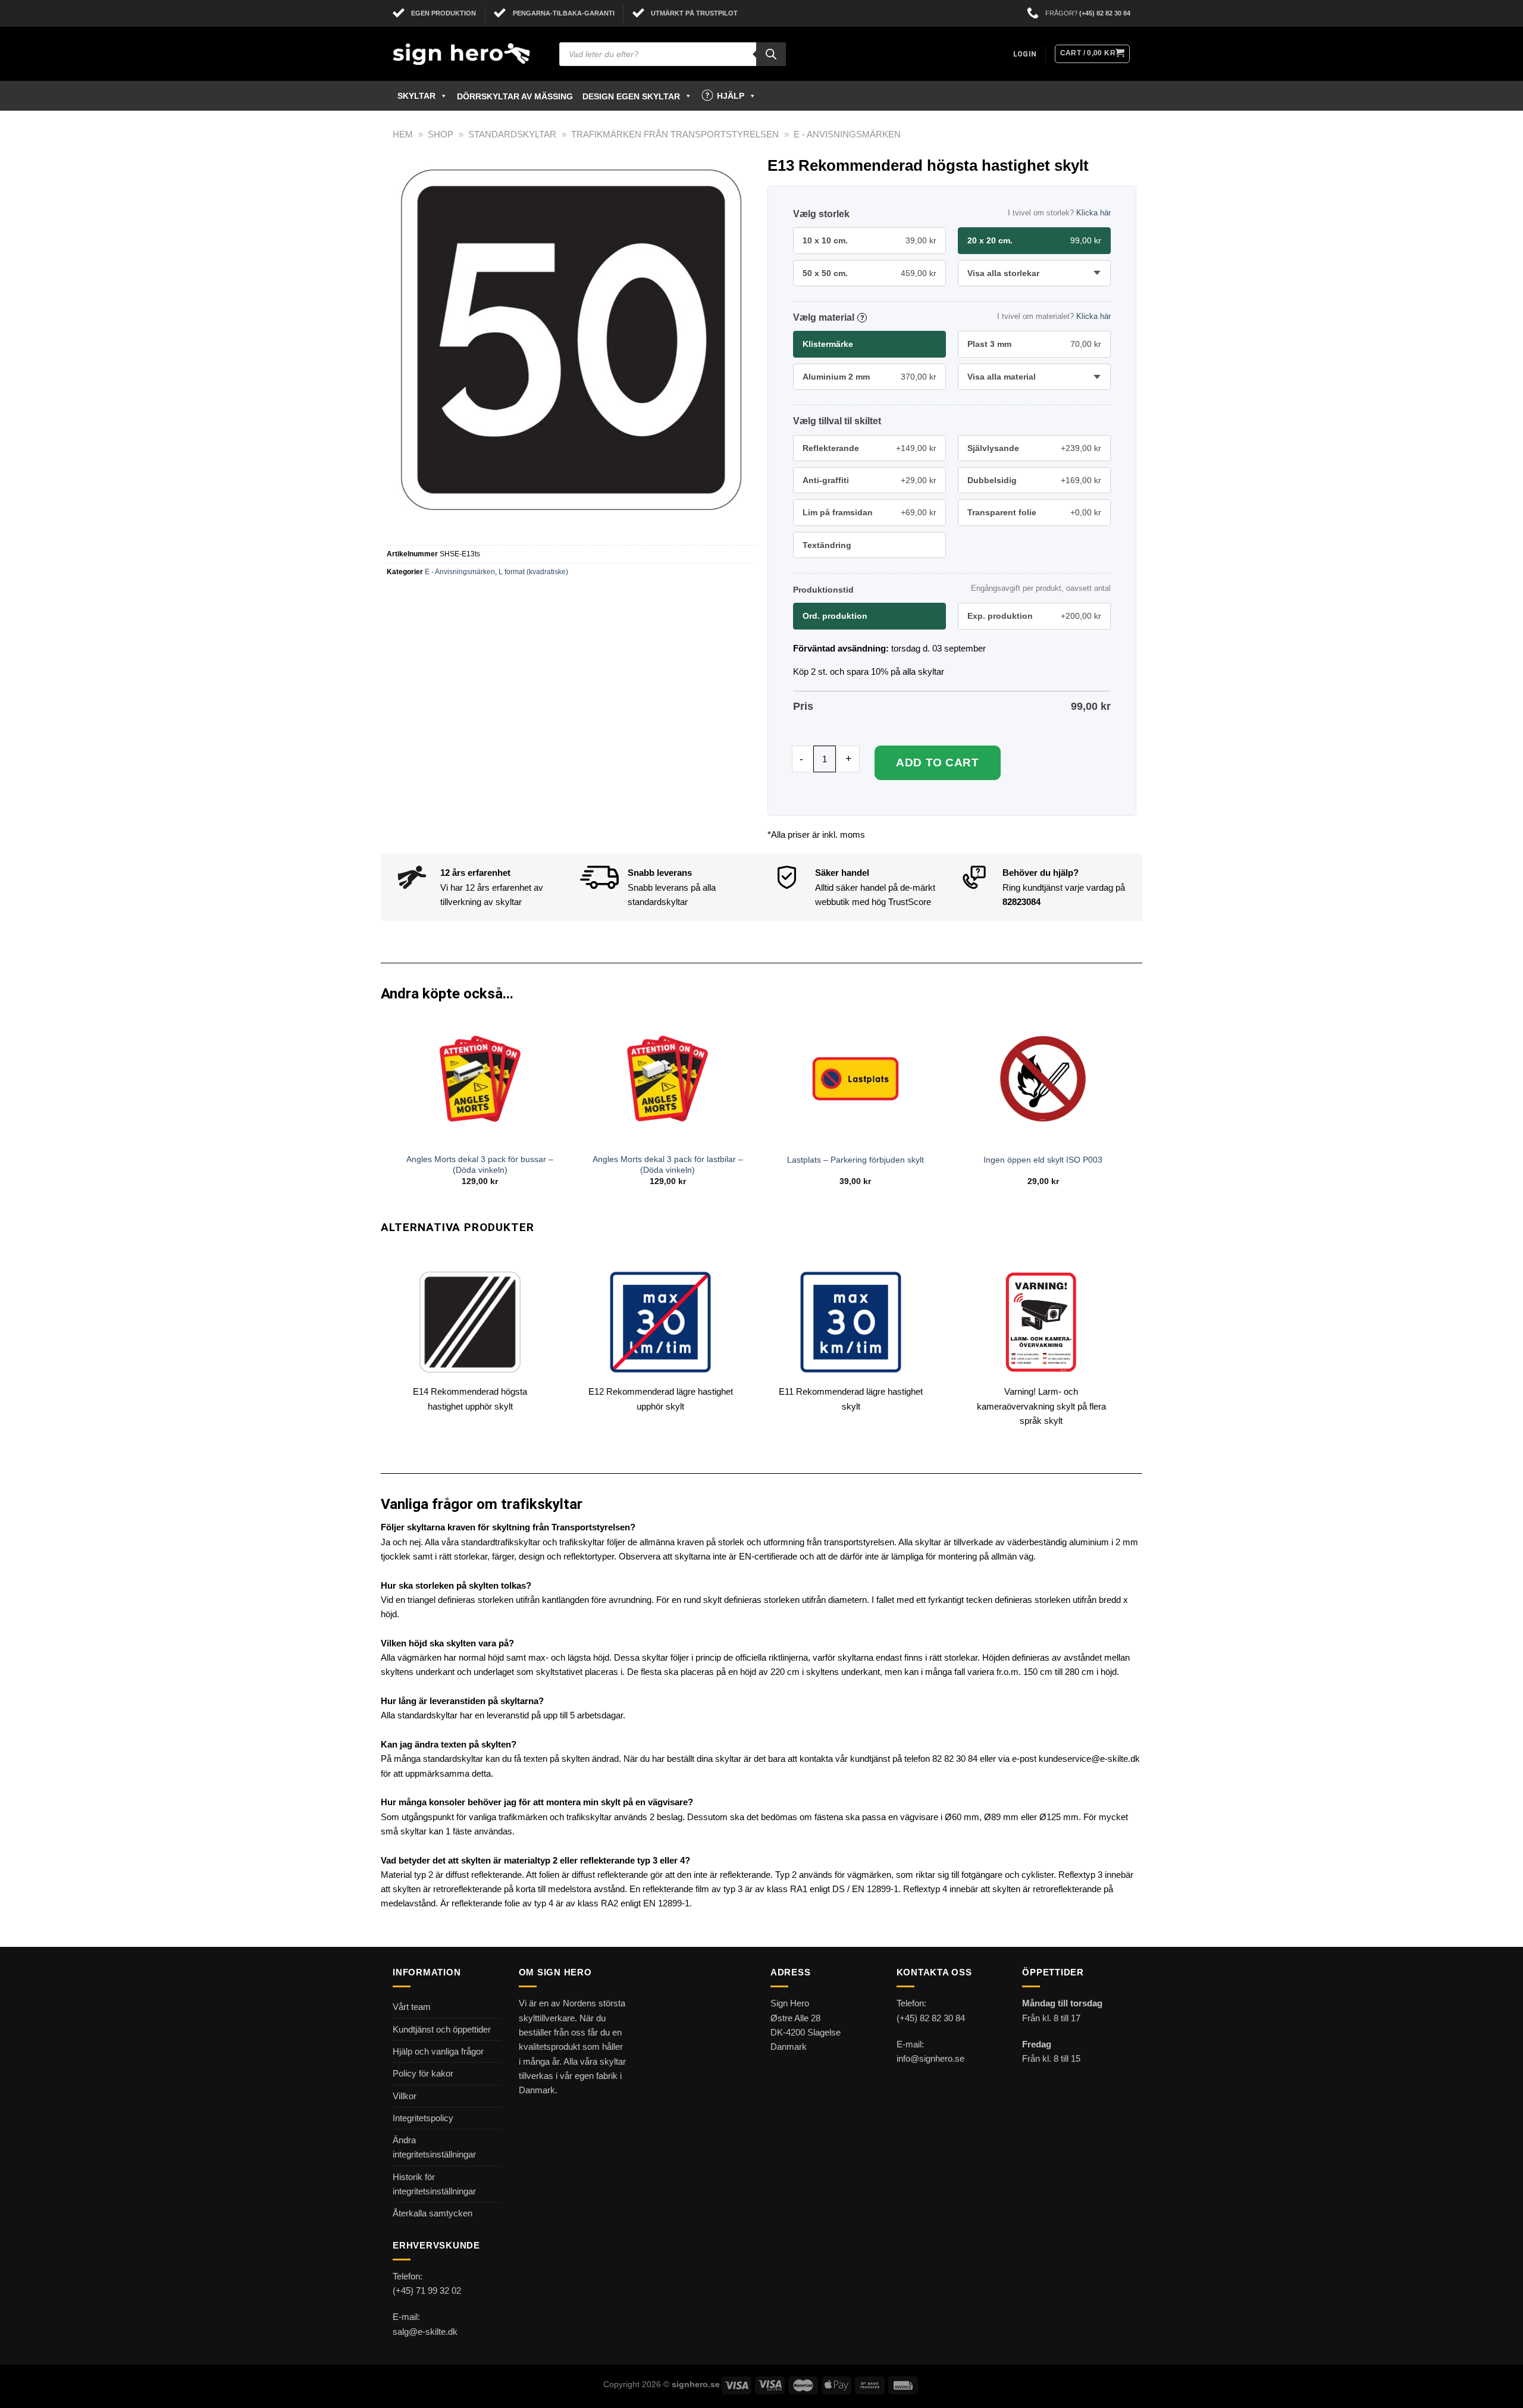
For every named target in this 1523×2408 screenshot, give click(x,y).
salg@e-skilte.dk (425, 2332)
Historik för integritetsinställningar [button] (434, 2184)
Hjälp (731, 96)
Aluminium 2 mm (869, 377)
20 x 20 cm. (1034, 240)
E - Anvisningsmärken (847, 134)
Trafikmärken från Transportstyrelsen (675, 134)
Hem (403, 134)
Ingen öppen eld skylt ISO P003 (1043, 1160)
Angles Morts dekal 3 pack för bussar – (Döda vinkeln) (480, 1165)
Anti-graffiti (869, 480)
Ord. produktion (835, 616)
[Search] (771, 54)
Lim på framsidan (869, 512)
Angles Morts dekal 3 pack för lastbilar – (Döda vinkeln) (668, 1165)
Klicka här (1093, 213)
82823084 (1021, 902)
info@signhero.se (930, 2058)
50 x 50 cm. (869, 273)
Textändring (827, 545)
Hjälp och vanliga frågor (438, 2051)
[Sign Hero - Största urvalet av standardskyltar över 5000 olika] (467, 54)
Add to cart (937, 763)
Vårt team (412, 2007)
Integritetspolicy (423, 2118)
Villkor (405, 2096)
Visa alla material (1002, 377)
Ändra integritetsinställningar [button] (434, 2147)
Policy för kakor (423, 2073)
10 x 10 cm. (869, 240)
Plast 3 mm (1034, 344)
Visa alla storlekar (1003, 273)
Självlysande (1034, 448)
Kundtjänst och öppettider (442, 2029)
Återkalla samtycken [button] (433, 2213)
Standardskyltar (512, 134)
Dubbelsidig (1034, 480)
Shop (441, 134)
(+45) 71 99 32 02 (427, 2290)
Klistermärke (828, 344)
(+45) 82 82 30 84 (1105, 13)
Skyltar (416, 96)
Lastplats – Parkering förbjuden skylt (855, 1160)
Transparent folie (1034, 512)
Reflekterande (869, 448)
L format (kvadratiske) (533, 572)
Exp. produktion (1034, 616)
